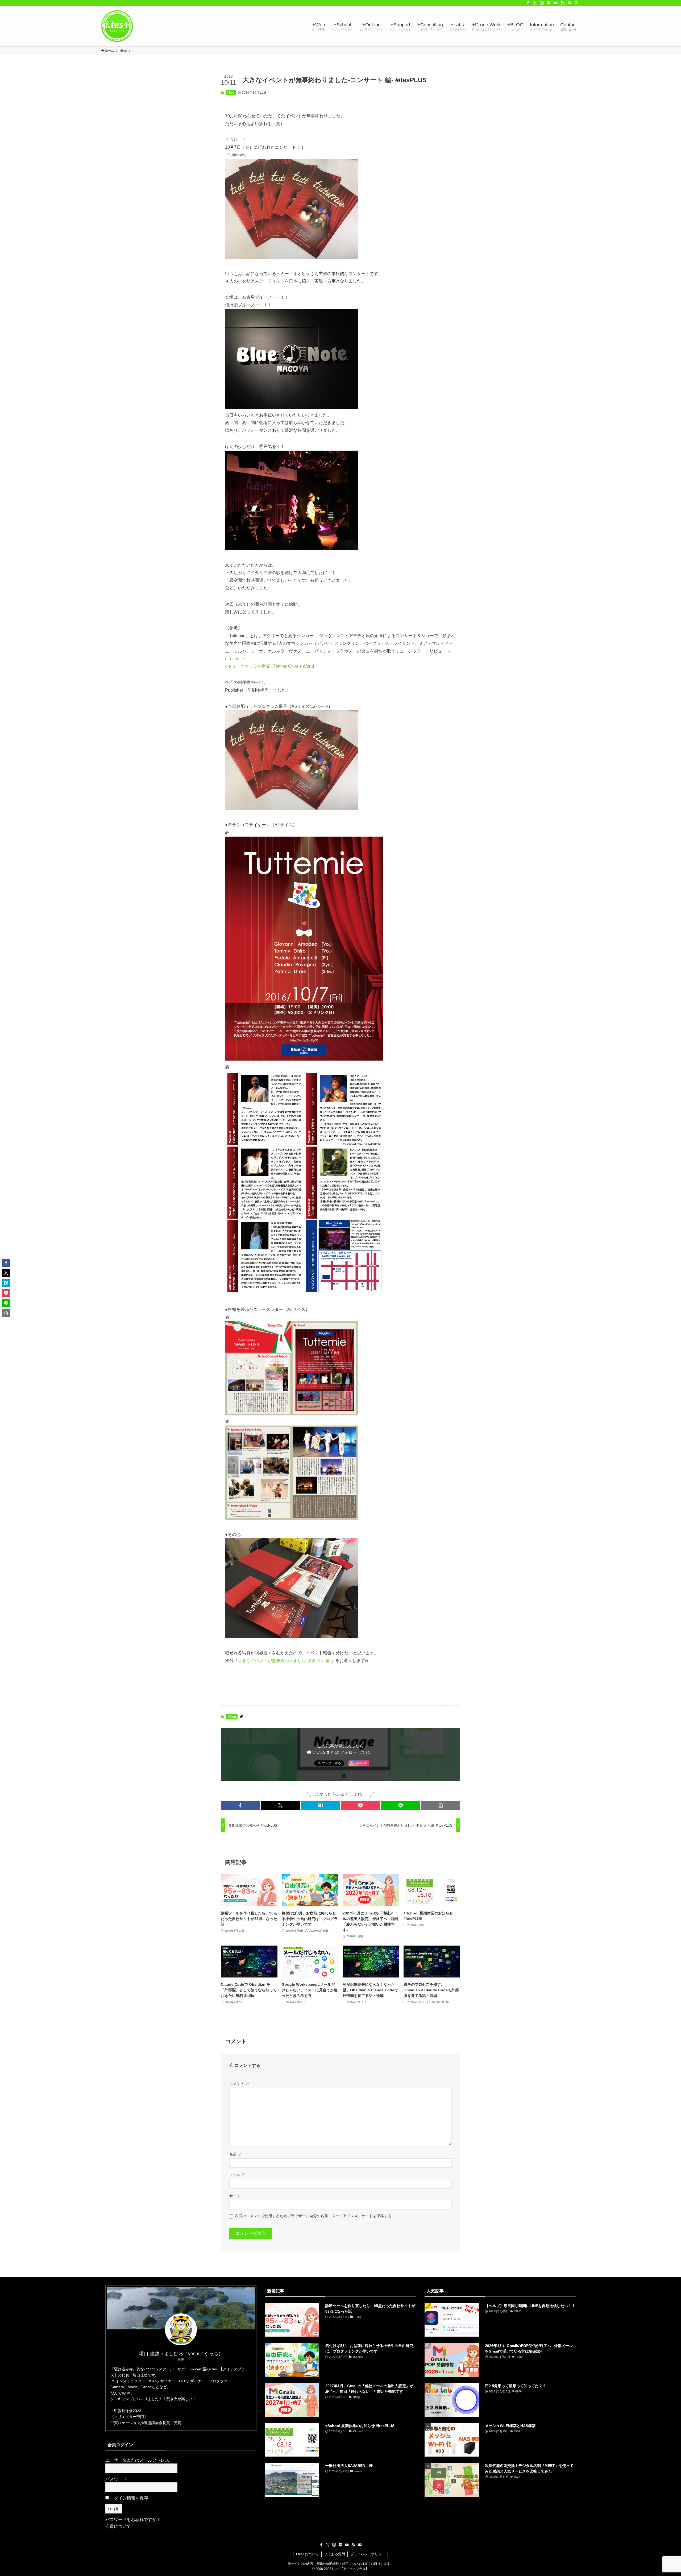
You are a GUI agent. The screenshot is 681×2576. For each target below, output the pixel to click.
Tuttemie (236, 659)
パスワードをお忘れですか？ (133, 2519)
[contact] (570, 3)
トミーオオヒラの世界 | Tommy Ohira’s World (271, 666)
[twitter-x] (535, 3)
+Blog (231, 93)
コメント (239, 2084)
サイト (235, 2196)
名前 (235, 2154)
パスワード (116, 2479)
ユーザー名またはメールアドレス (137, 2460)
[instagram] (542, 3)
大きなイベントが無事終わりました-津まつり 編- (284, 1661)
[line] (549, 3)
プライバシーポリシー (368, 2554)
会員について (118, 2526)
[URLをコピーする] (441, 1805)
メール (237, 2175)
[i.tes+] (117, 26)
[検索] (576, 3)
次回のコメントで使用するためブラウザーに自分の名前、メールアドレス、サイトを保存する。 (315, 2216)
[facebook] (528, 3)
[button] (240, 1805)
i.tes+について (307, 2554)
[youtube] (556, 3)
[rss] (563, 3)
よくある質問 (335, 2554)
